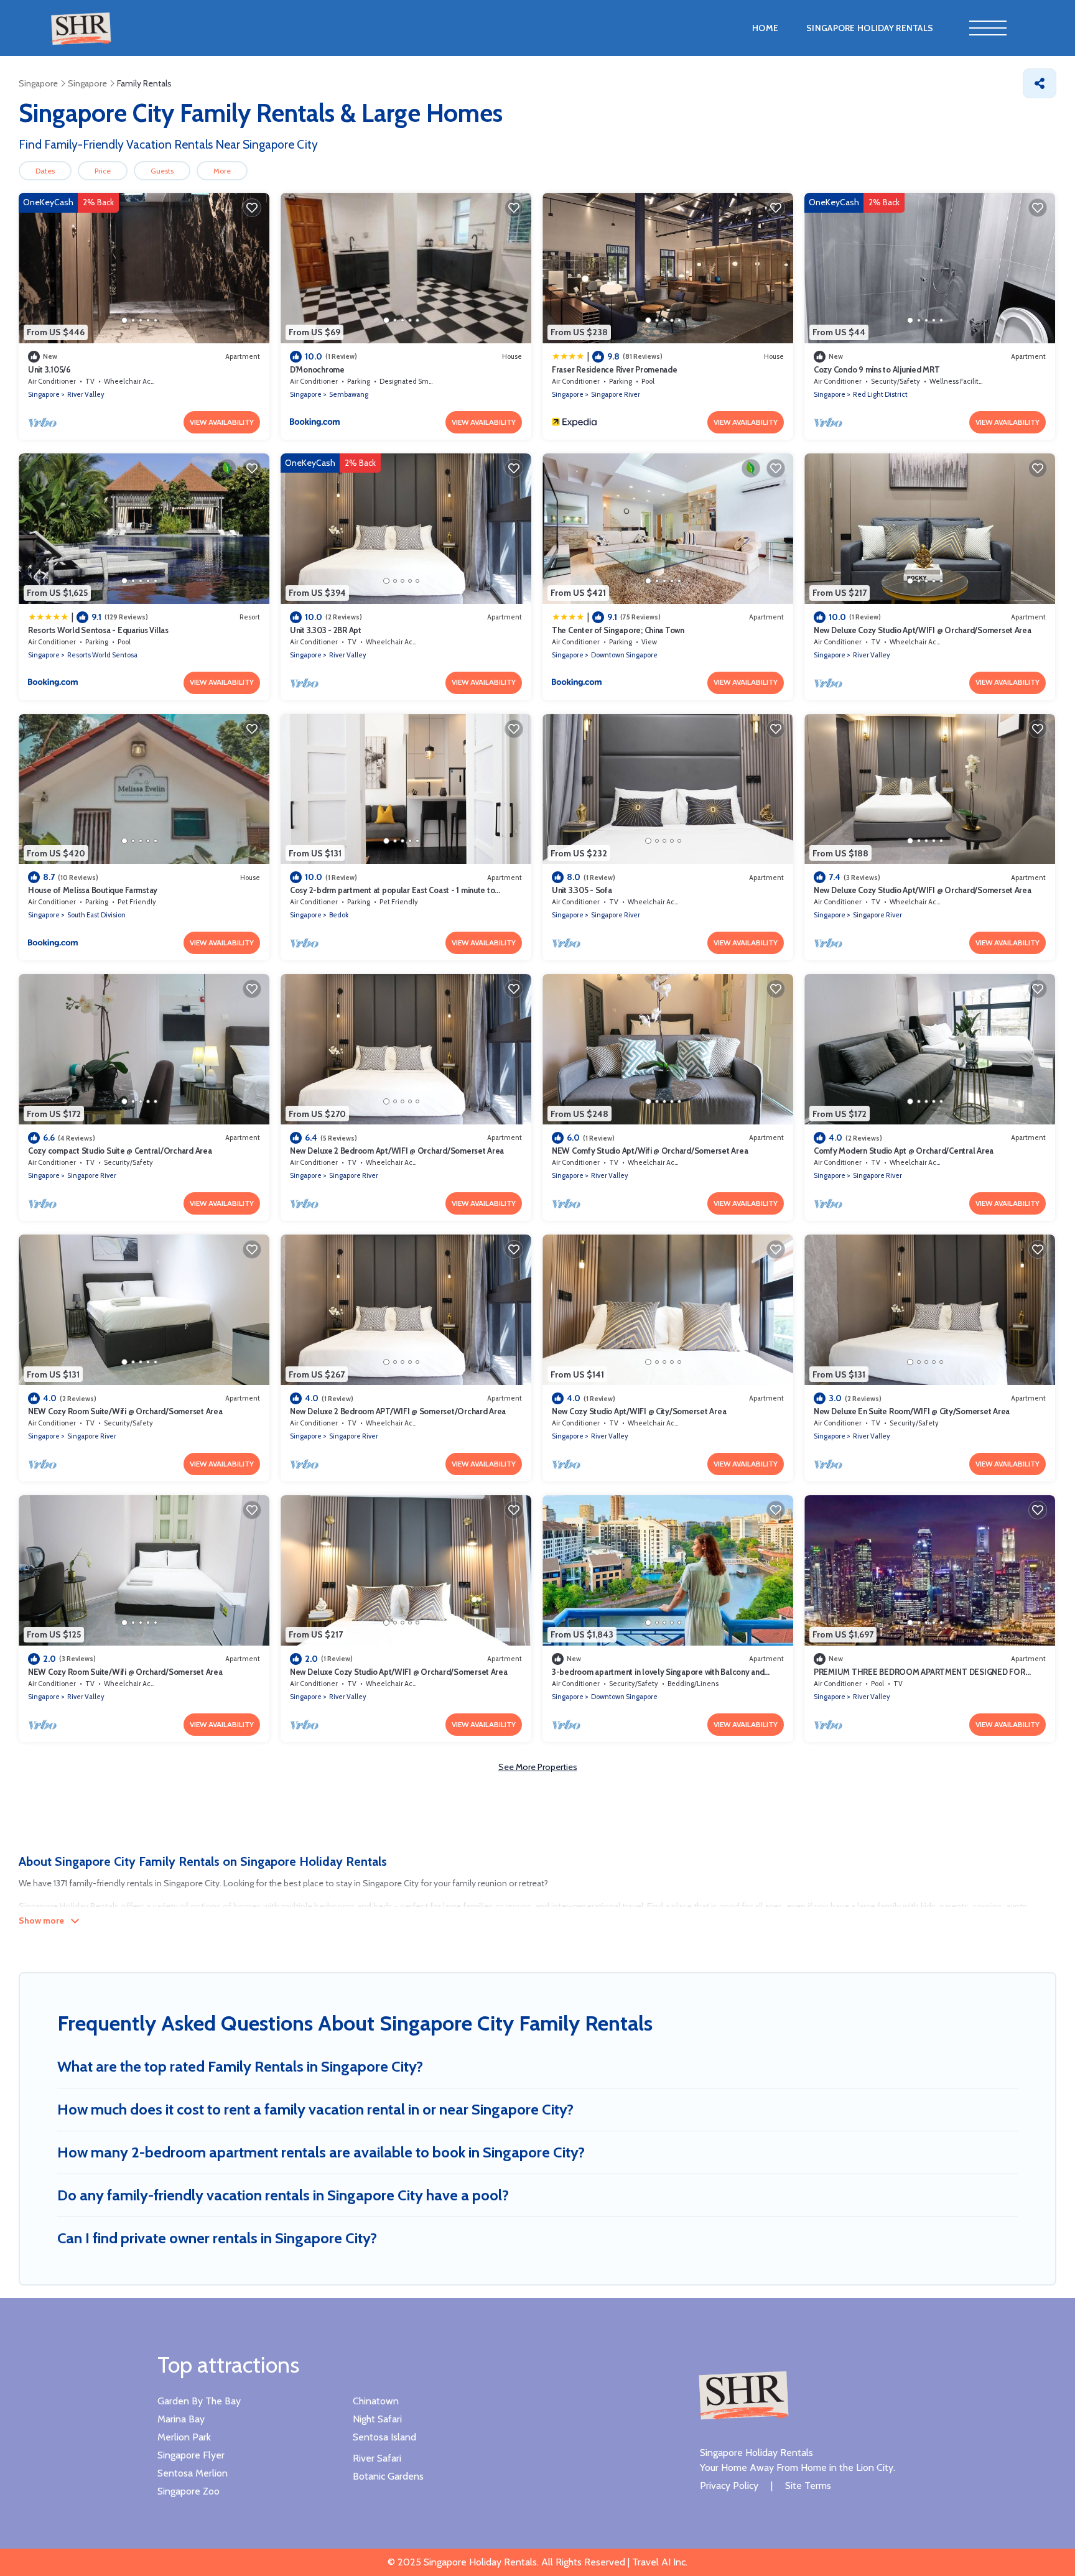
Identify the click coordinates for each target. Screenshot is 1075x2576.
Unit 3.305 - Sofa (582, 890)
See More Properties (538, 1767)
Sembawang (349, 394)
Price (103, 171)
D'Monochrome (317, 369)
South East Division (96, 915)
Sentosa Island (384, 2437)
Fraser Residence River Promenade (615, 369)
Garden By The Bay (199, 2401)
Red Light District (880, 394)
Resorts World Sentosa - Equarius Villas (98, 630)
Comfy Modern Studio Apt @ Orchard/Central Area (904, 1151)
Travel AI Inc (658, 2562)
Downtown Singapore (624, 655)
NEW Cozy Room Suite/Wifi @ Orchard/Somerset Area (125, 1411)
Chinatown (376, 2401)
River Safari (377, 2458)
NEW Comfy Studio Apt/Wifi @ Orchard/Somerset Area (650, 1151)
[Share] (1040, 83)
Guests (162, 171)
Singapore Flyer (191, 2455)
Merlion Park (184, 2437)
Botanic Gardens (388, 2476)
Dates (45, 171)
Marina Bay (181, 2419)
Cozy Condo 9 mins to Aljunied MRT (877, 369)
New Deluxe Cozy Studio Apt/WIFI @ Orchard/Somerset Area (923, 630)
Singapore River (616, 394)
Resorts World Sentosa (102, 655)
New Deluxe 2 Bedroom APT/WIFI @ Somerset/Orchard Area (398, 1411)
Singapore (44, 394)
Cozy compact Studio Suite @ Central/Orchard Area (120, 1151)
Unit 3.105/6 (49, 369)
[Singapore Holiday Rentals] (743, 2394)
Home (765, 28)
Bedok (339, 915)
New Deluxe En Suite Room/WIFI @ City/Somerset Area (912, 1411)
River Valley (86, 394)
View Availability (222, 422)
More (222, 171)
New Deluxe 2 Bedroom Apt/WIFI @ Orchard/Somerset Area (397, 1151)
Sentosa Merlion (193, 2473)
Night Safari (377, 2419)
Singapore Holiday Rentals (870, 28)
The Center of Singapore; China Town (618, 630)
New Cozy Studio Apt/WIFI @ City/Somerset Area (639, 1411)
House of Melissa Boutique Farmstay (93, 890)
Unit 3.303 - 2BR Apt (326, 630)
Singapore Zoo (188, 2491)
